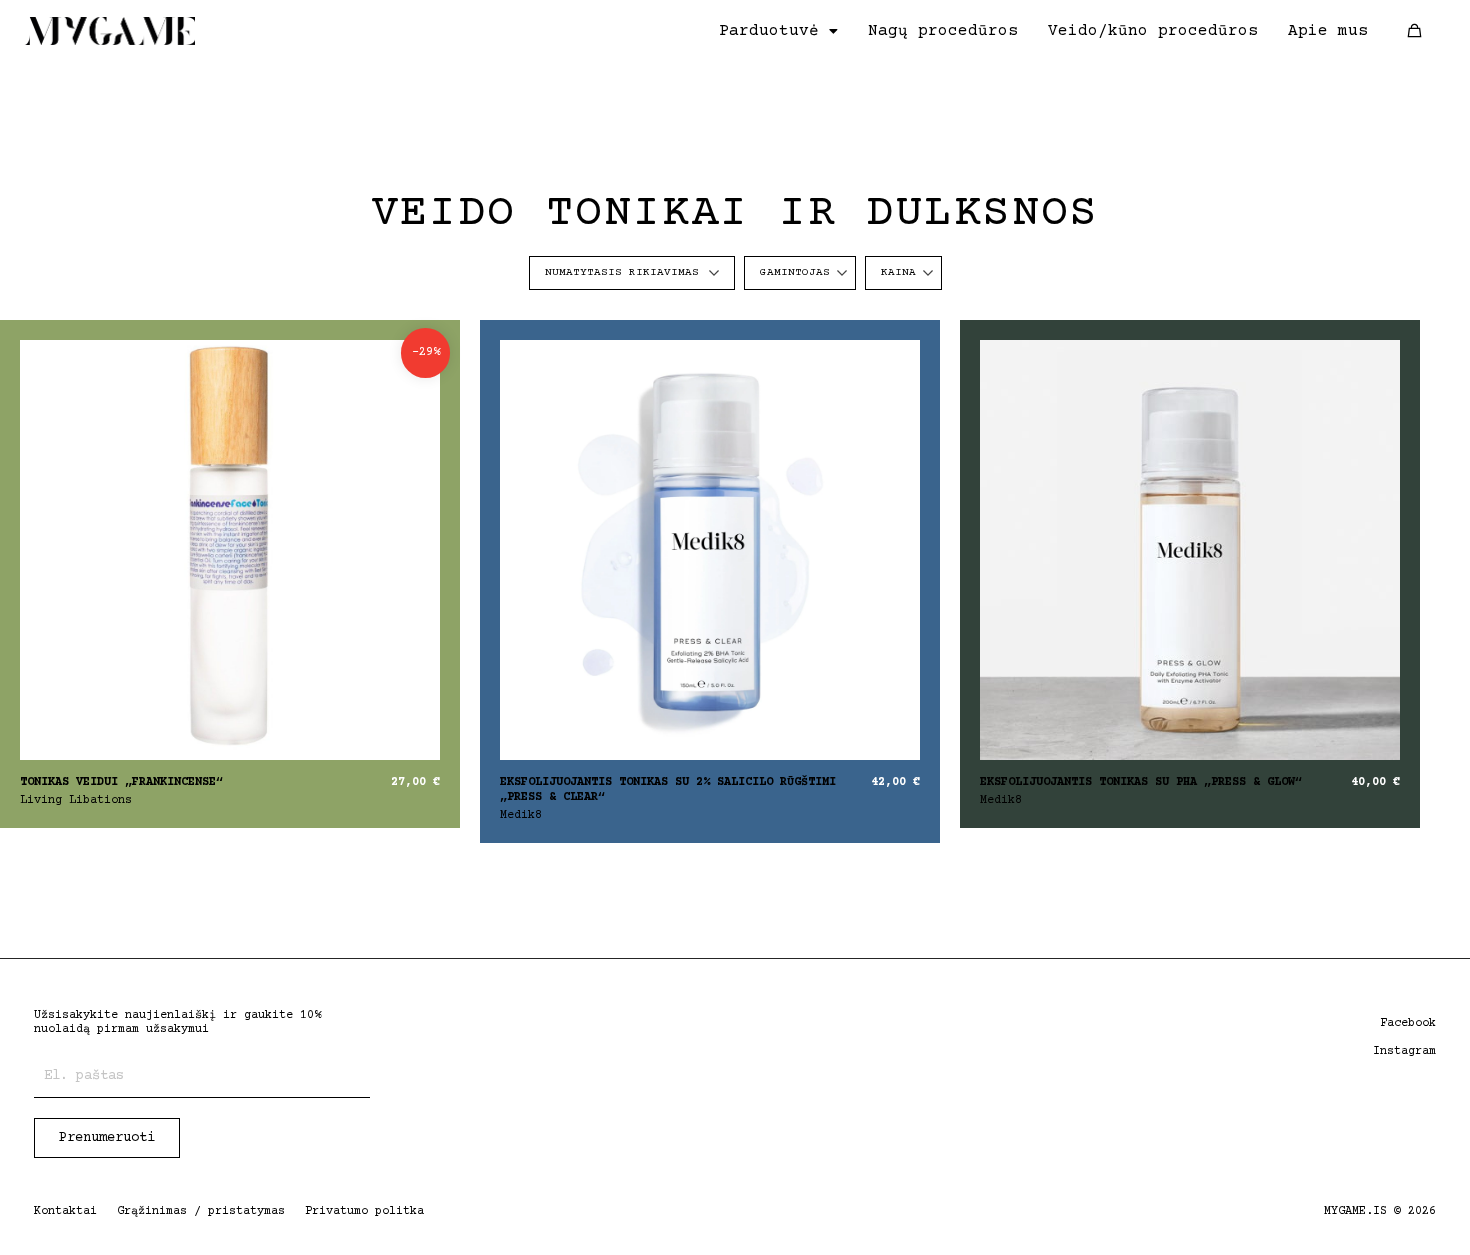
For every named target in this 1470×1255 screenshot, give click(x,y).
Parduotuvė (769, 31)
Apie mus (1328, 31)
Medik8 (521, 815)
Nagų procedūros (943, 31)
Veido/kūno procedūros (1153, 31)
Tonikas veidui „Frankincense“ (121, 782)
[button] (778, 31)
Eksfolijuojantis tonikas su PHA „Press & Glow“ (1141, 782)
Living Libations (76, 800)
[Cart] (1414, 30)
